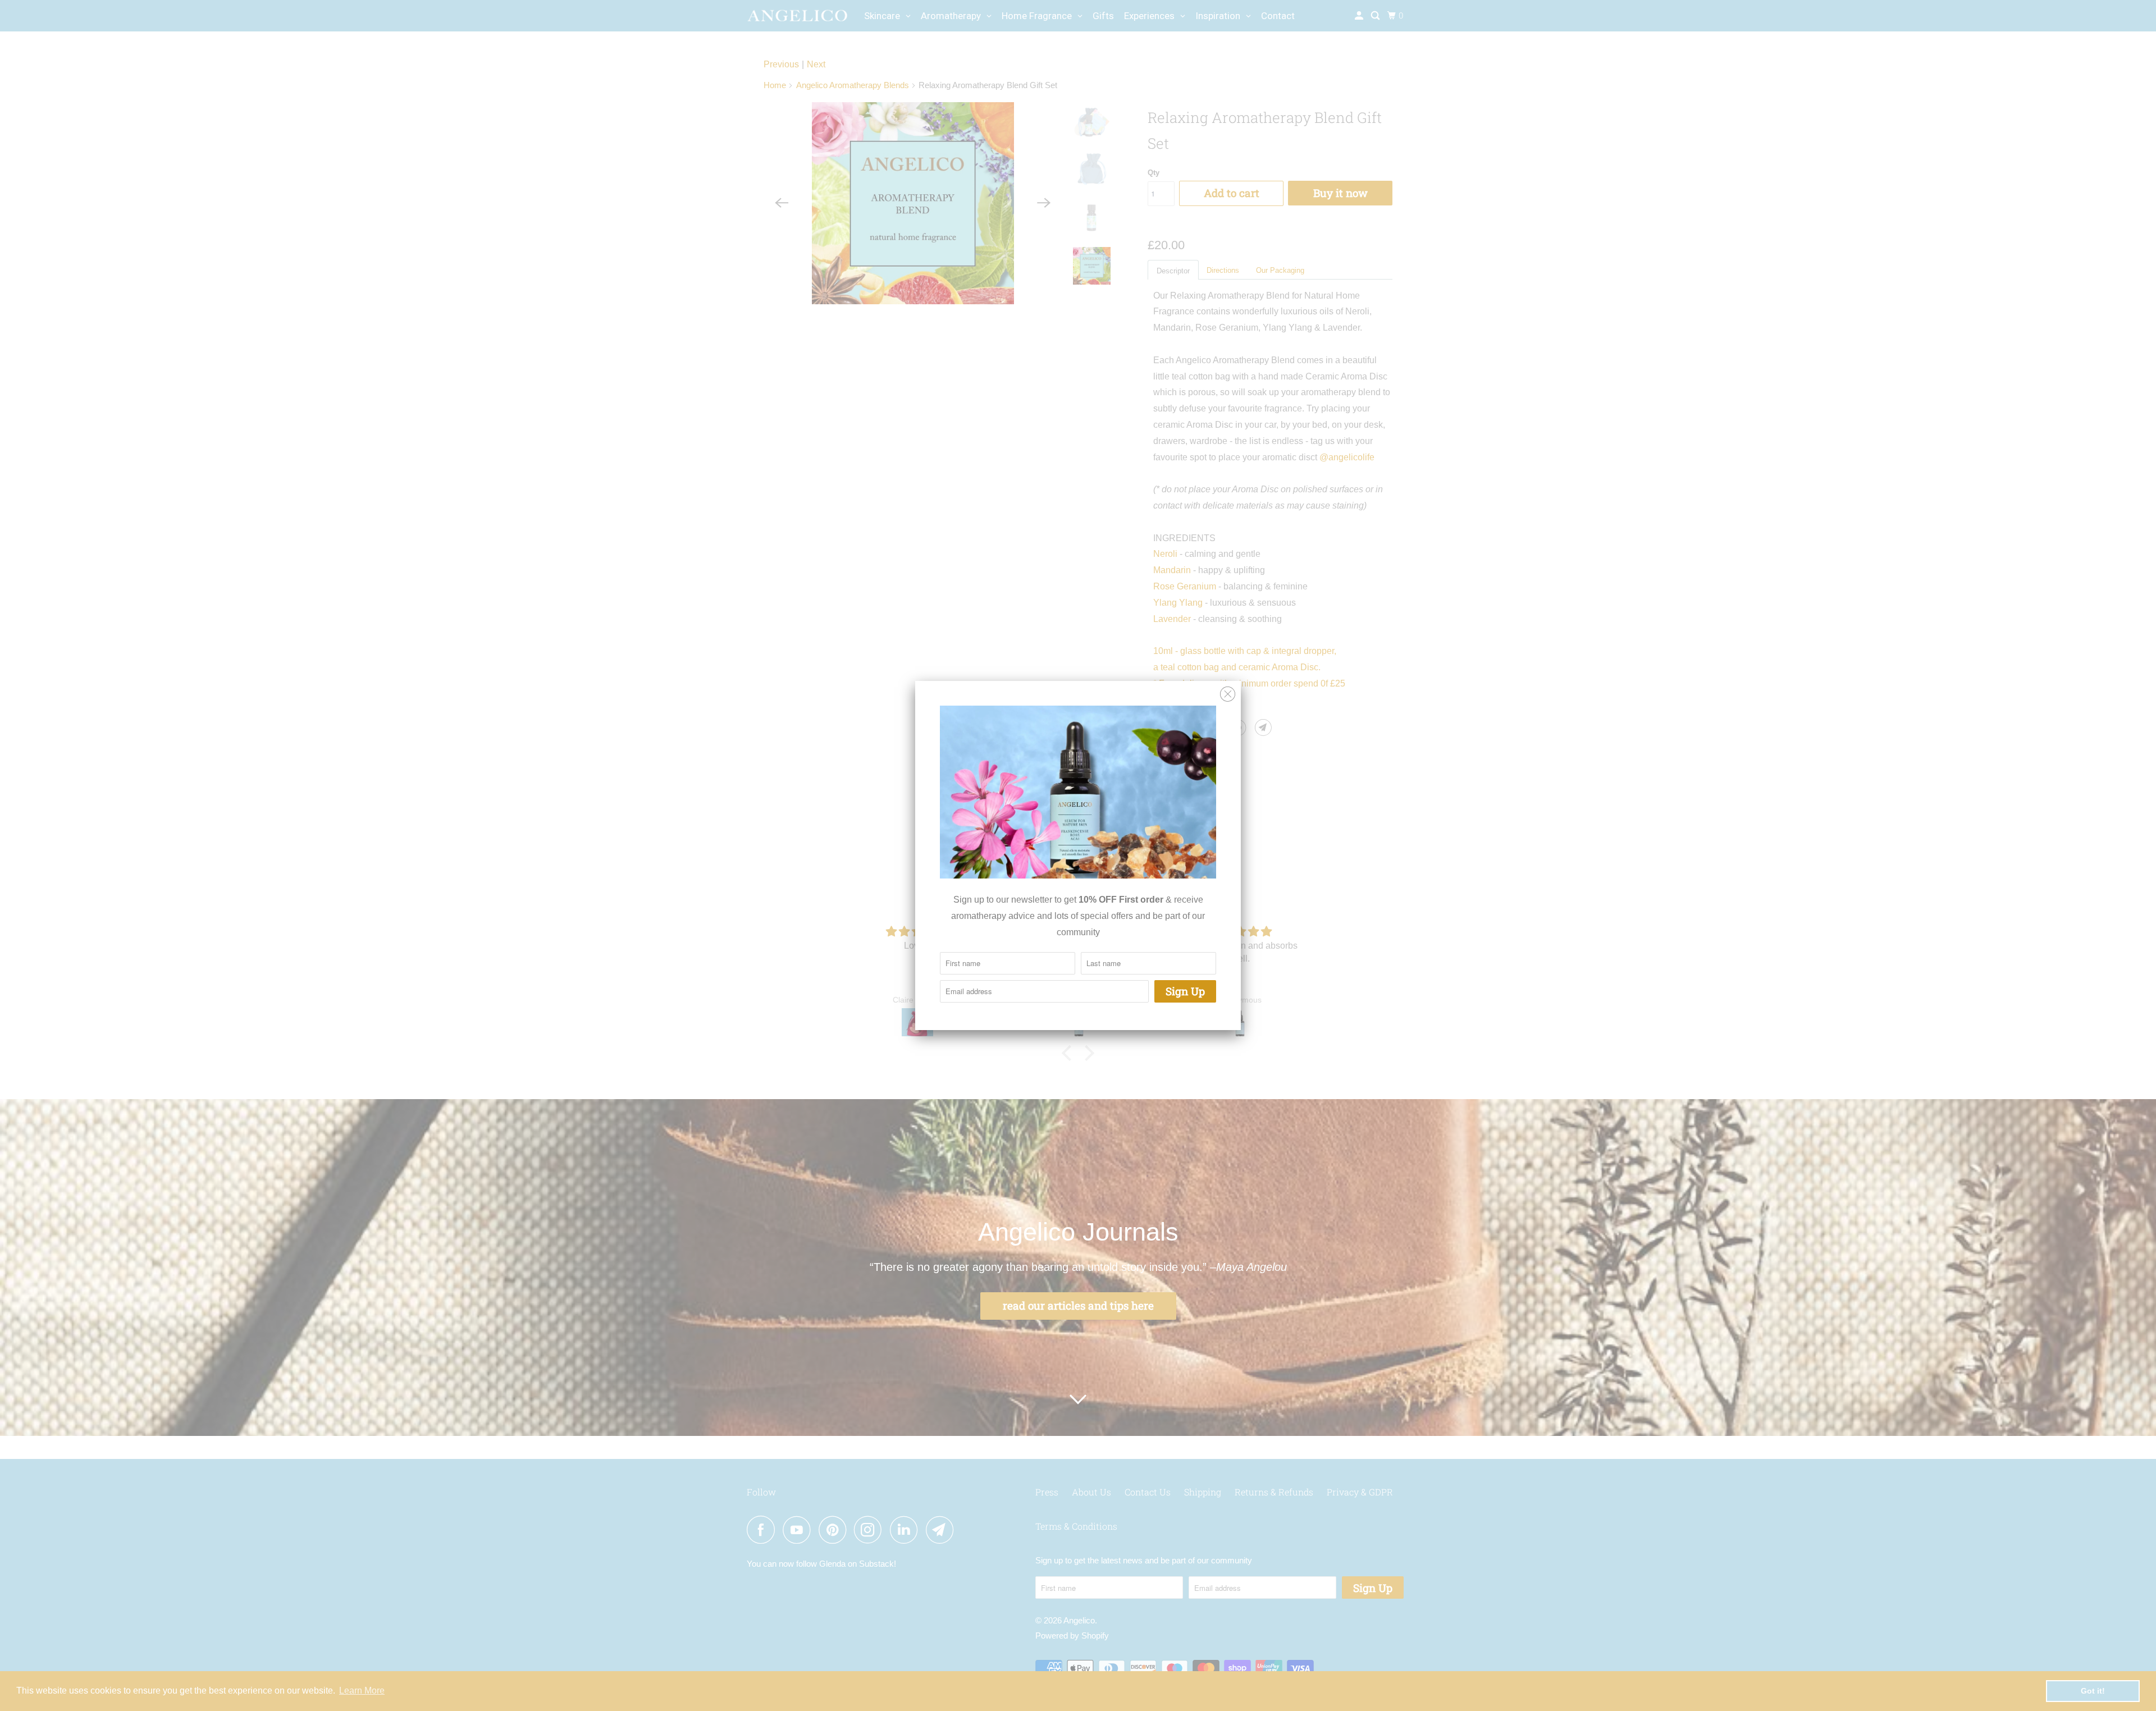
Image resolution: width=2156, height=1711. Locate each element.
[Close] (1228, 694)
